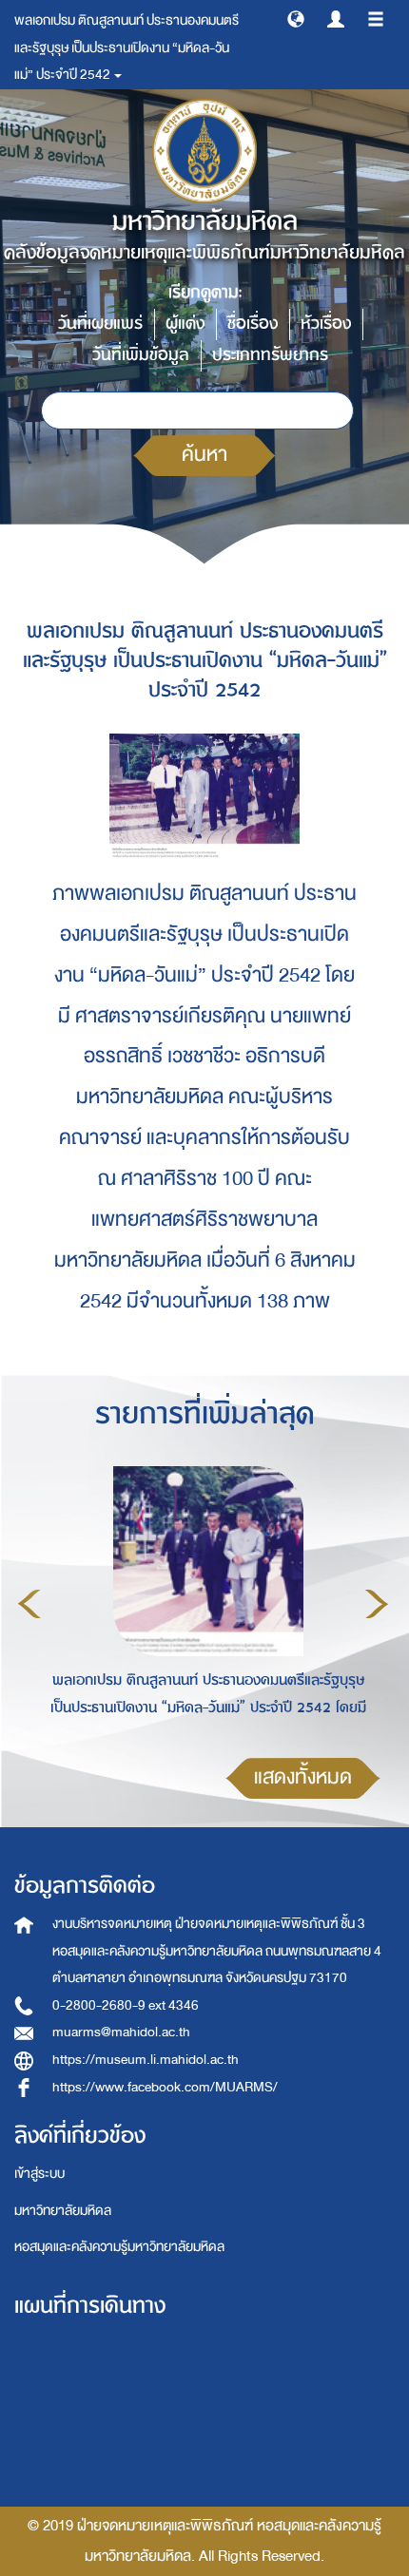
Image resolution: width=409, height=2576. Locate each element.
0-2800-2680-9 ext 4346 (126, 2005)
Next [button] (377, 1604)
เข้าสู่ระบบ (39, 2174)
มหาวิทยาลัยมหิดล (63, 2211)
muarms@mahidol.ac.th (121, 2032)
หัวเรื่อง (326, 324)
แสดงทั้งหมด (303, 1777)
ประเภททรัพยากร (270, 355)
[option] (203, 1601)
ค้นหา (204, 455)
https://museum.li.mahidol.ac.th (146, 2060)
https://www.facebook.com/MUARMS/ (165, 2087)
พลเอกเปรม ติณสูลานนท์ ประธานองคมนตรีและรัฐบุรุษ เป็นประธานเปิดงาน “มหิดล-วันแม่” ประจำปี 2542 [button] (127, 48)
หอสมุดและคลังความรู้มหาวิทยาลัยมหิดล (119, 2247)
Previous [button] (29, 1604)
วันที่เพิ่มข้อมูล (141, 355)
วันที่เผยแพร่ (100, 324)
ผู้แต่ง (185, 324)
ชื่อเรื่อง (253, 324)
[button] (296, 18)
